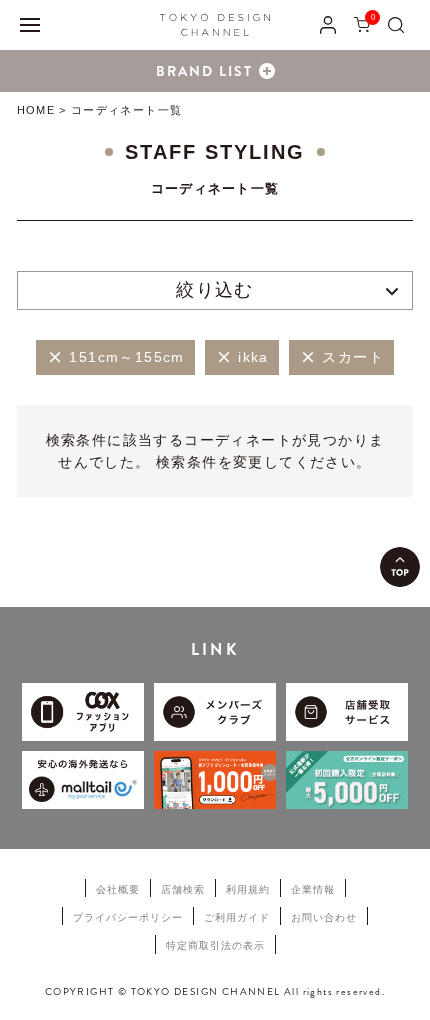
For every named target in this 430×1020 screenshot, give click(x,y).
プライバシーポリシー (128, 917)
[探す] (396, 24)
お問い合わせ (324, 917)
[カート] (362, 24)
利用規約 (248, 889)
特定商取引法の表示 (215, 945)
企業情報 (313, 889)
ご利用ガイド (237, 917)
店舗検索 (183, 889)
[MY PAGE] (328, 24)
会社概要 (118, 889)
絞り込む (215, 290)
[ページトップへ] (400, 567)
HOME (35, 110)
